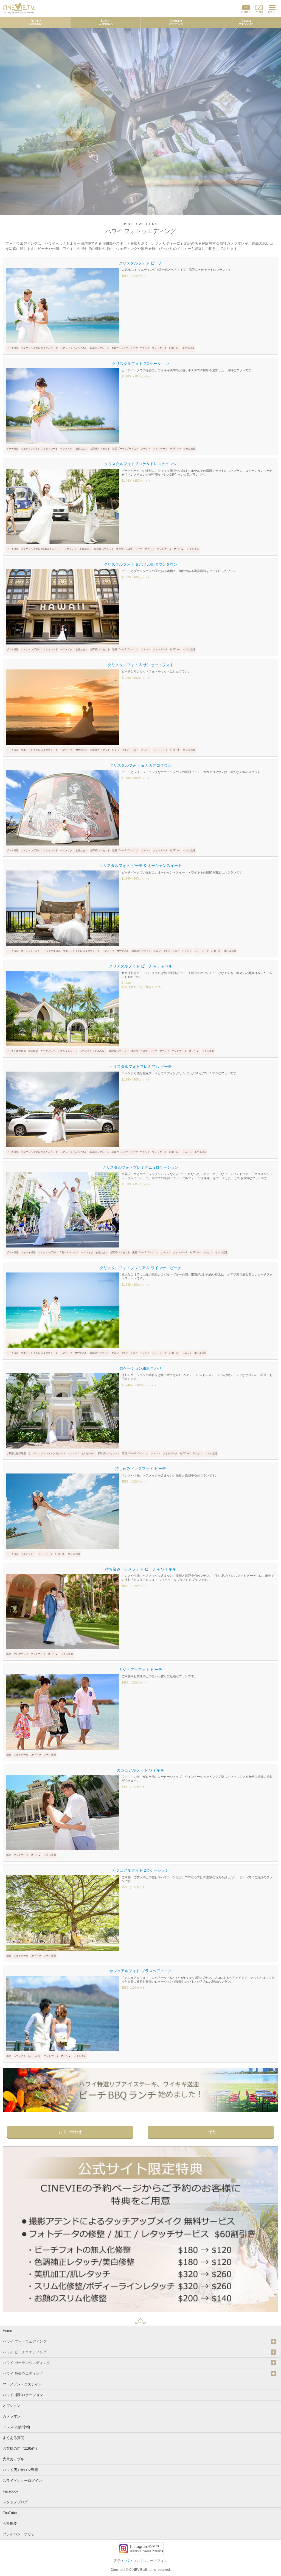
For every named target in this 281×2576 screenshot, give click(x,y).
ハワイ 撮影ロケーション (23, 2395)
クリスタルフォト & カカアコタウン (141, 765)
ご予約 (211, 2132)
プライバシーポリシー (21, 2534)
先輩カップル (13, 2459)
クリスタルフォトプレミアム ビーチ (140, 1067)
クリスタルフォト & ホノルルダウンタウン (141, 564)
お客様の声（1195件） (21, 2448)
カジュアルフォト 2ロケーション (140, 1870)
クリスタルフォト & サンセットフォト (141, 665)
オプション (12, 2406)
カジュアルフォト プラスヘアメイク (140, 1971)
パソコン (133, 2561)
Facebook (11, 2491)
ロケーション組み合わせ (140, 1368)
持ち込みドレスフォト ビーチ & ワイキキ (141, 1569)
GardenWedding (176, 23)
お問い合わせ (70, 2132)
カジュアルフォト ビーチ (140, 1670)
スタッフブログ (15, 2502)
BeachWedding (106, 23)
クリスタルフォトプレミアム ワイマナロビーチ (140, 1268)
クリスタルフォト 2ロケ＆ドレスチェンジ (140, 464)
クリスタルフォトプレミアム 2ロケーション (140, 1167)
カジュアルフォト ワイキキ (140, 1770)
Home (7, 2331)
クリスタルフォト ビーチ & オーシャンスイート (141, 866)
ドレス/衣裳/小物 (16, 2427)
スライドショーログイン (22, 2481)
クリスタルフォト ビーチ (140, 263)
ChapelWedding (246, 23)
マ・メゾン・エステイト (22, 2384)
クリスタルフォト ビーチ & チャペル (141, 966)
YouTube (10, 2513)
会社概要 (10, 2523)
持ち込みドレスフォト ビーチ (140, 1469)
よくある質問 (13, 2438)
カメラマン (12, 2416)
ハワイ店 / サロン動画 (20, 2470)
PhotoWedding (35, 23)
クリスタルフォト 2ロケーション (140, 364)
